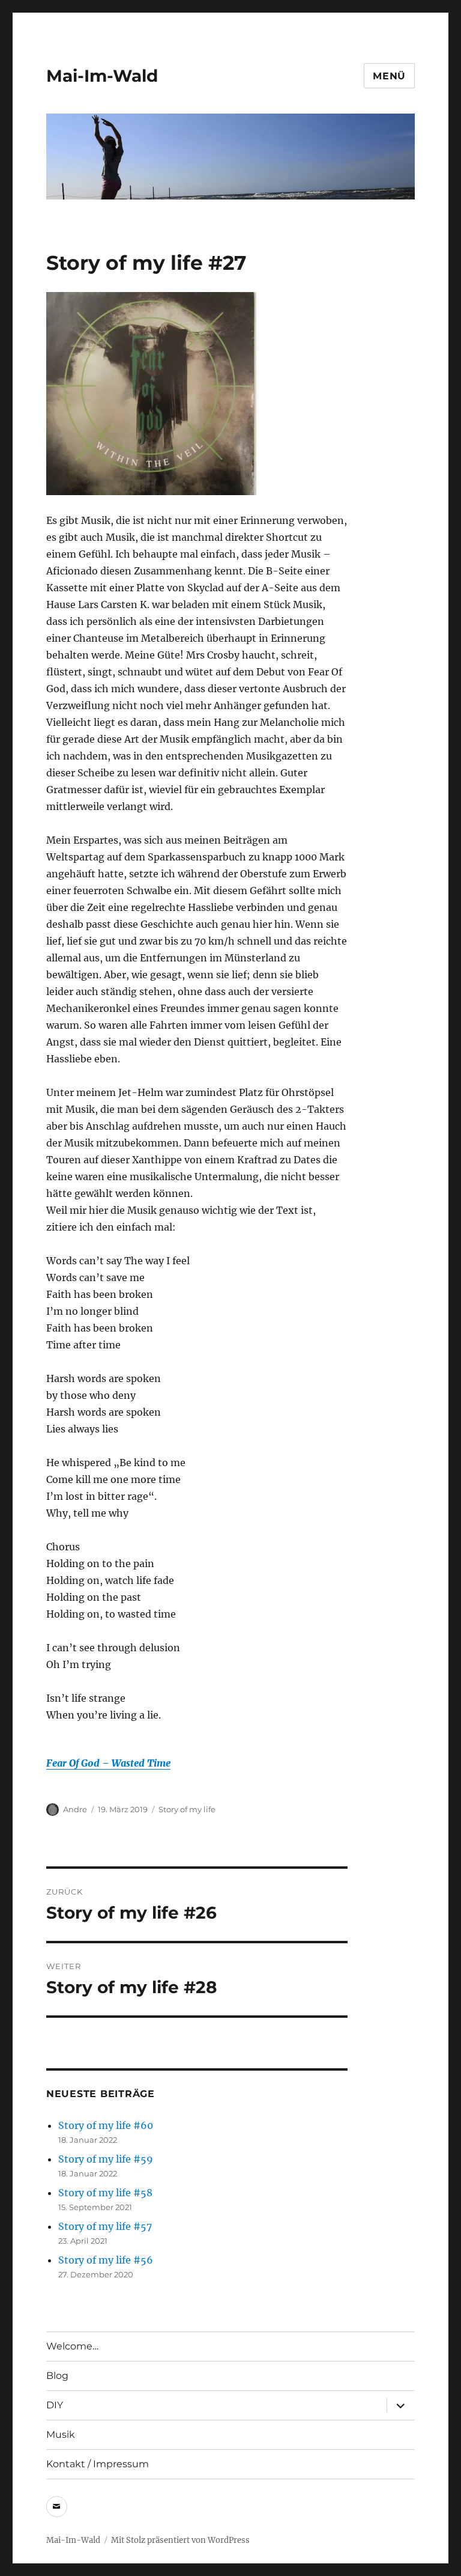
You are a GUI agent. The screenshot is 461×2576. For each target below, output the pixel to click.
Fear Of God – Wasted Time (108, 1763)
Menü (389, 76)
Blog (57, 2376)
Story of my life (187, 1809)
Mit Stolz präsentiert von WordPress (180, 2540)
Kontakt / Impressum (98, 2464)
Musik (61, 2434)
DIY (55, 2405)
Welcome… (72, 2346)
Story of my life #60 (106, 2125)
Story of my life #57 (105, 2226)
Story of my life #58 (105, 2193)
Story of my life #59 (106, 2159)
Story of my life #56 (106, 2260)
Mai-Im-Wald (102, 76)
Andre (75, 1809)
